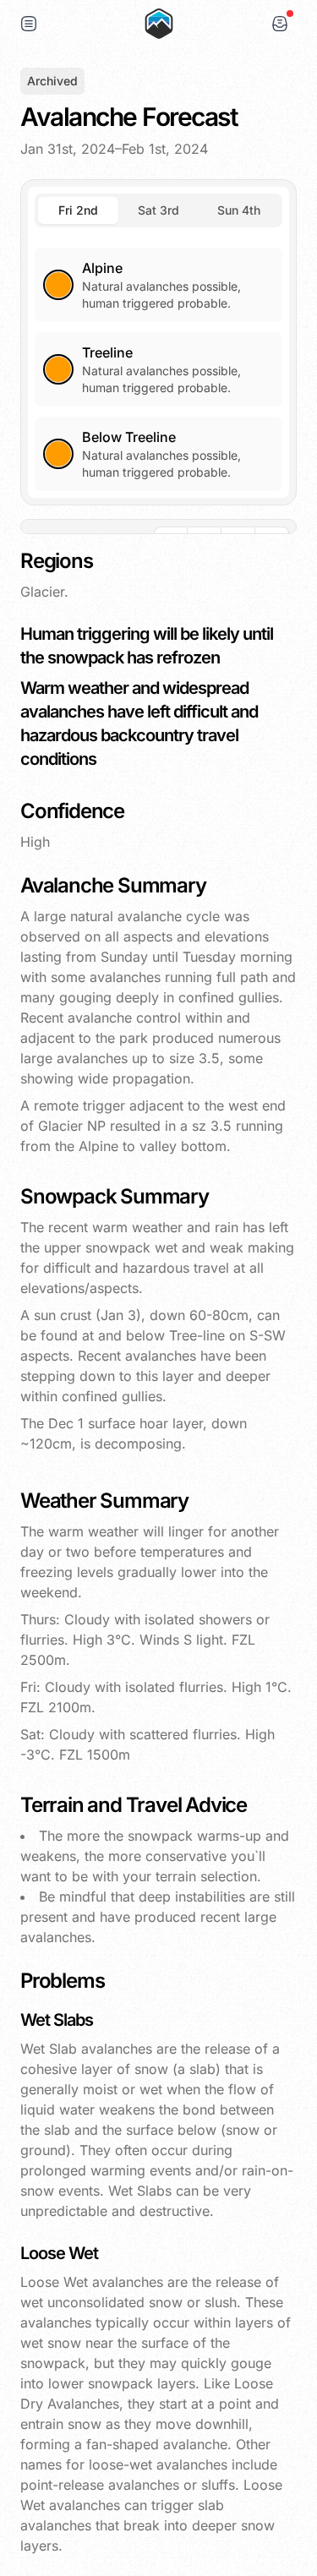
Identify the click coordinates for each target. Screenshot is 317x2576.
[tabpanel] (158, 359)
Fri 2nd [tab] (78, 210)
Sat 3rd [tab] (158, 210)
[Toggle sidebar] (29, 24)
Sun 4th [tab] (239, 210)
